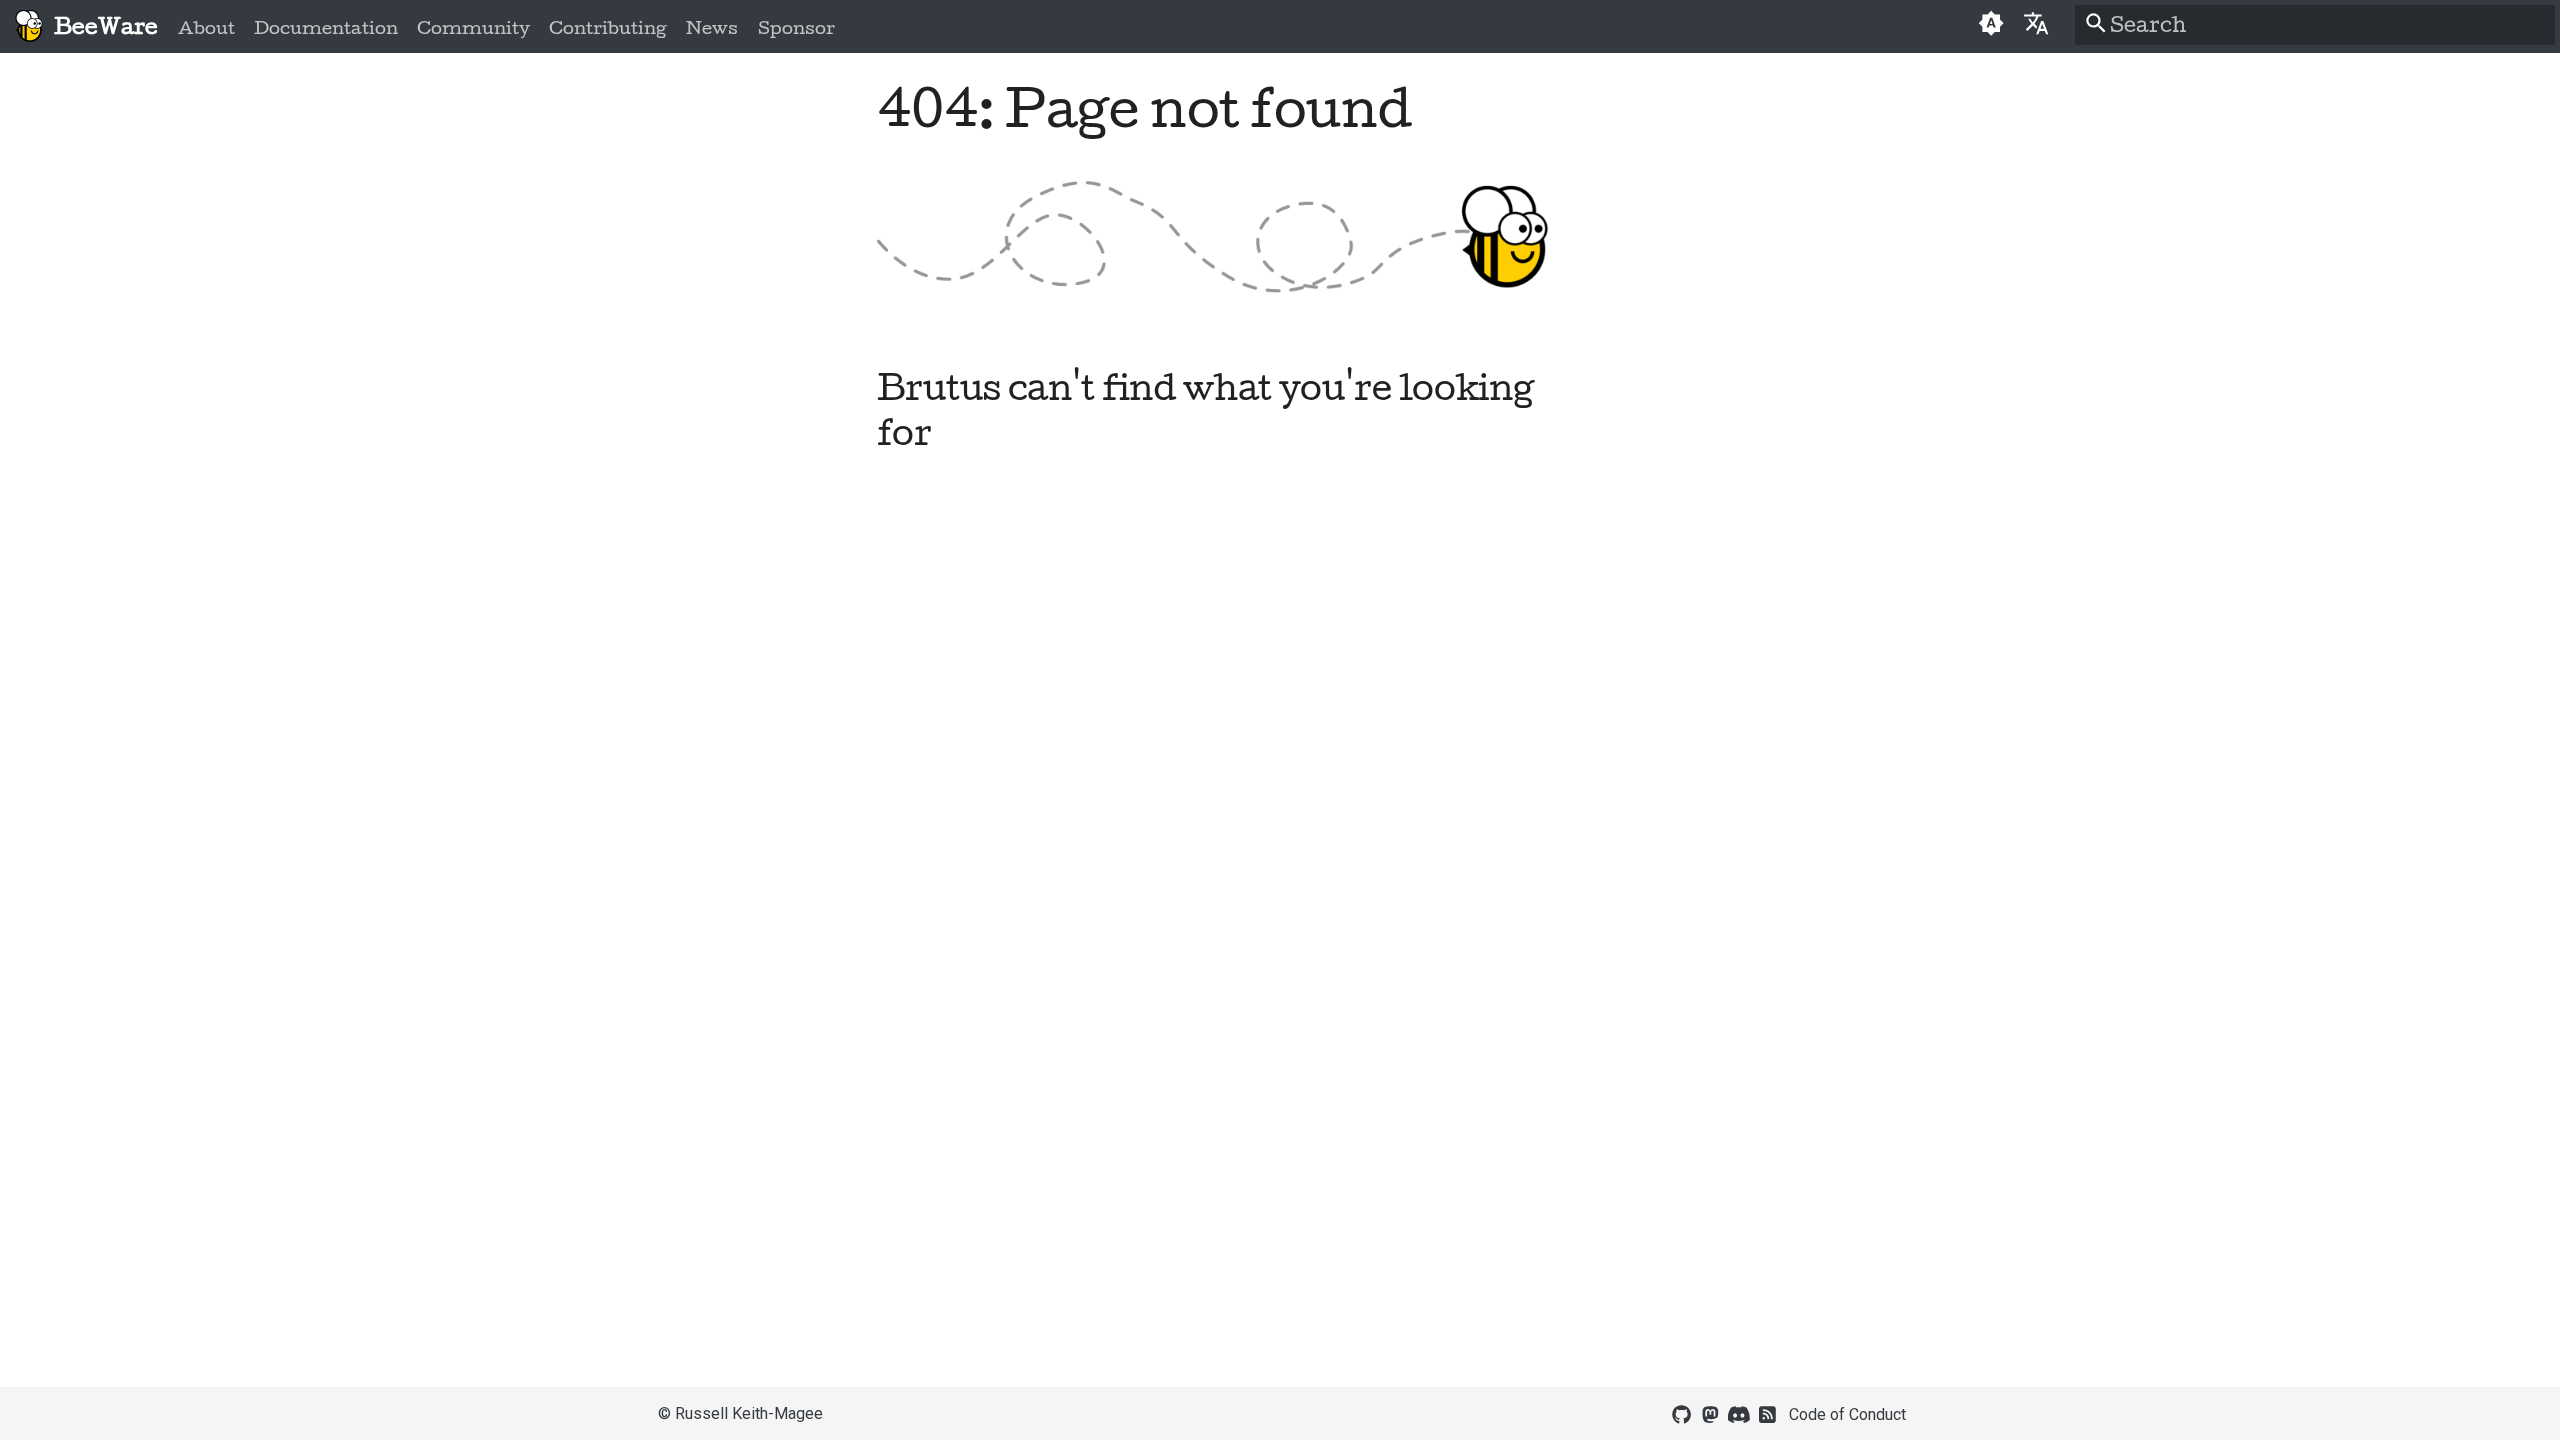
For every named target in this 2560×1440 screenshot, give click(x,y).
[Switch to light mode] (1990, 26)
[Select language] (2036, 22)
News (712, 28)
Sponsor (795, 28)
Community (473, 28)
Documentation (326, 28)
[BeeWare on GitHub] (1682, 1413)
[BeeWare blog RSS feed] (1768, 1413)
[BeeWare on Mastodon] (1710, 1413)
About (206, 28)
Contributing (608, 28)
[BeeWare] (28, 26)
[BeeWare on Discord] (1739, 1413)
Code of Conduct (1847, 1414)
